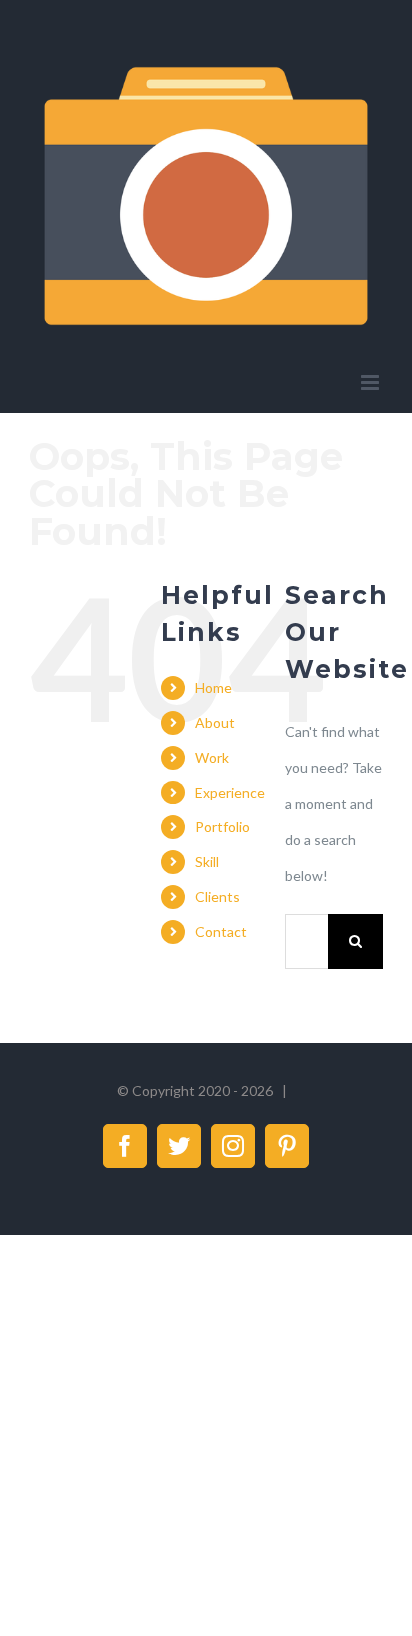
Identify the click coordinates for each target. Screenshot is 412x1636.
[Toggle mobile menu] (371, 382)
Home (213, 687)
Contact (221, 931)
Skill (207, 861)
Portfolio (222, 826)
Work (212, 757)
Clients (217, 896)
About (215, 722)
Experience (230, 792)
